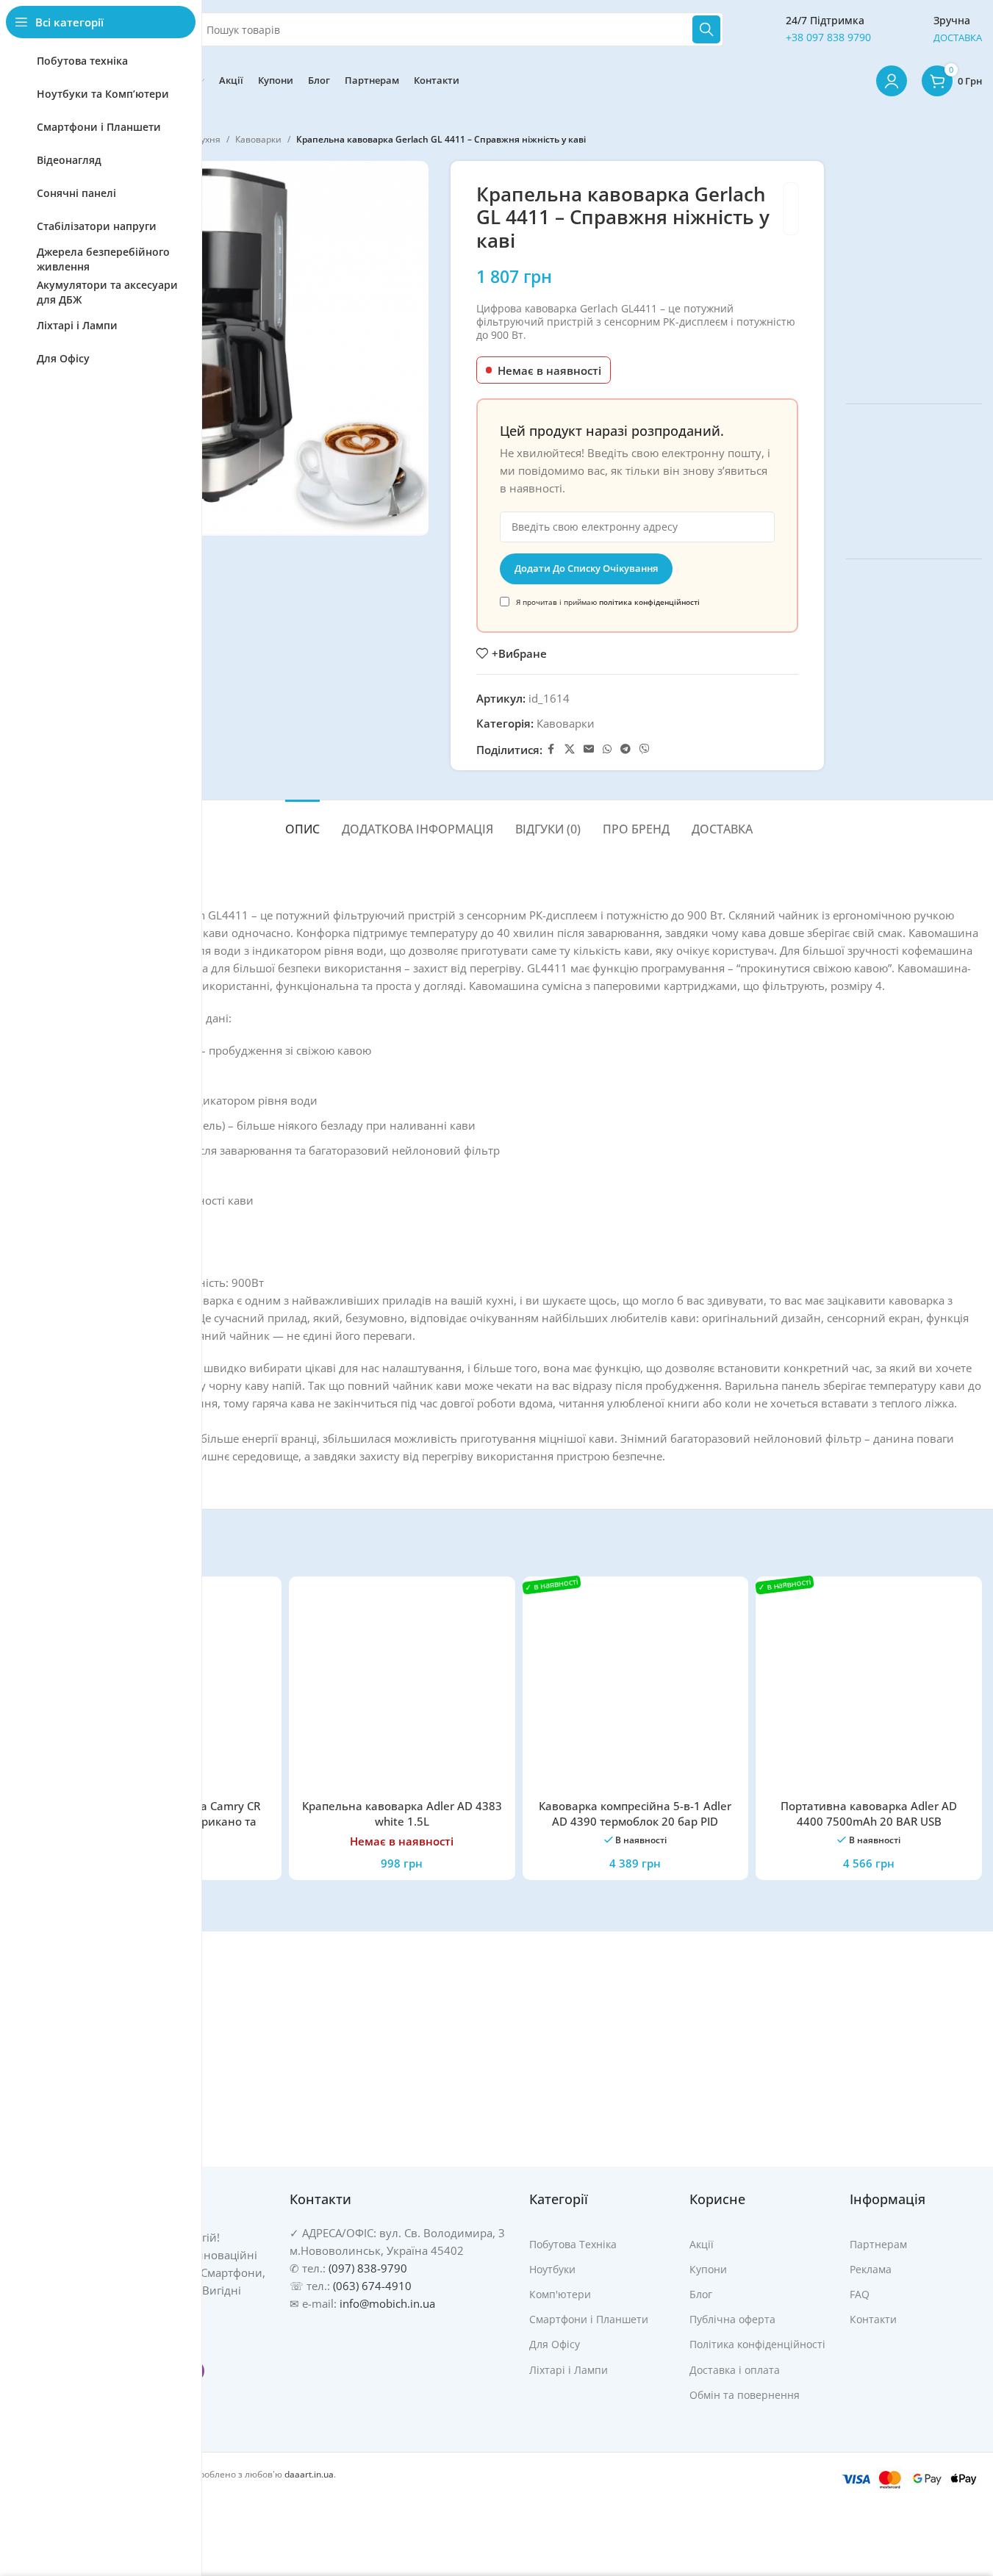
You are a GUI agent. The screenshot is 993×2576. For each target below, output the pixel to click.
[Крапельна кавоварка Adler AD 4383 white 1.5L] (402, 1690)
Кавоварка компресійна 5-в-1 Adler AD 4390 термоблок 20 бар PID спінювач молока (635, 1821)
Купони (708, 2269)
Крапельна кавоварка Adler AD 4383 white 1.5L (402, 1813)
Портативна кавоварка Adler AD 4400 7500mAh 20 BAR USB (869, 1813)
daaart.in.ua (309, 2474)
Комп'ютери (560, 2294)
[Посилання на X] (570, 749)
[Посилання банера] (914, 271)
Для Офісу (555, 2344)
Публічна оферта (732, 2319)
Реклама (871, 2269)
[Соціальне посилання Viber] (645, 749)
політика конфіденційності (649, 602)
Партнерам (878, 2244)
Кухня (208, 139)
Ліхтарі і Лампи (569, 2370)
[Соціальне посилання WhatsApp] (607, 749)
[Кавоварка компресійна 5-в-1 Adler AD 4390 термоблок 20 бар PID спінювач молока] (636, 1690)
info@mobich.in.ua (387, 2303)
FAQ (860, 2294)
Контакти (873, 2319)
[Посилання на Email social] (589, 749)
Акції (702, 2244)
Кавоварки (258, 139)
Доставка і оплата (735, 2370)
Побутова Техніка (573, 2244)
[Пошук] (706, 29)
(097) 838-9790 (368, 2268)
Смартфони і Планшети (589, 2319)
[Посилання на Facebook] (551, 749)
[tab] (302, 822)
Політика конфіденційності (757, 2344)
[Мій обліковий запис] (892, 81)
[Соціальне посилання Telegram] (625, 749)
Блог (701, 2294)
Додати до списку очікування (586, 568)
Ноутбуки (552, 2269)
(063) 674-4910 (372, 2286)
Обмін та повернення (745, 2395)
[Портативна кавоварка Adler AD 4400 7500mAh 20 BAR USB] (869, 1690)
